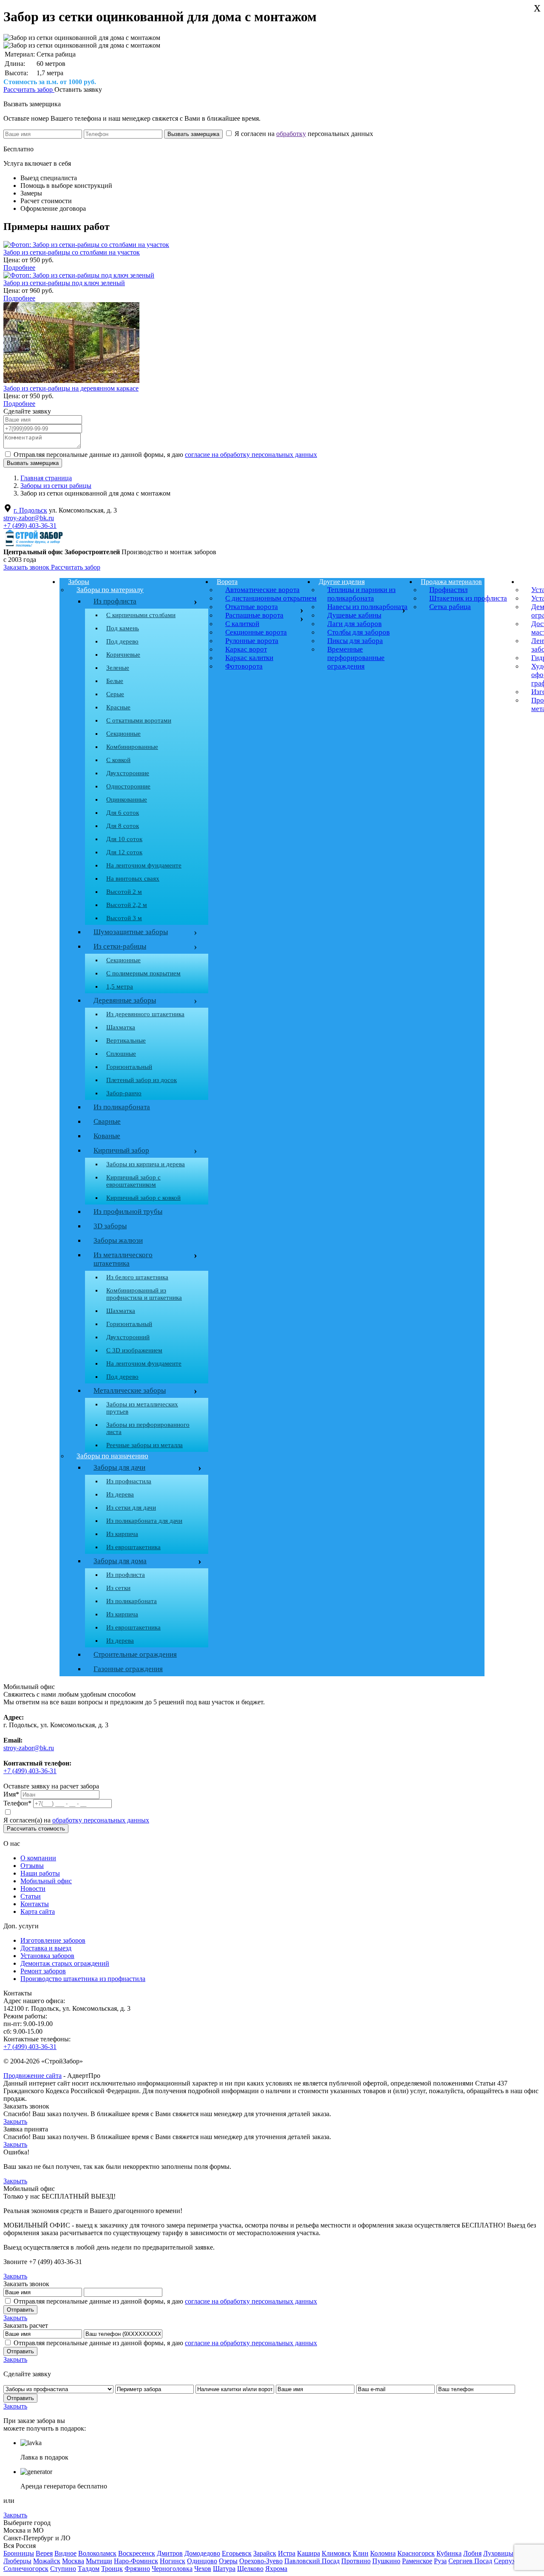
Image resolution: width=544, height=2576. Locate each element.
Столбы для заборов (358, 632)
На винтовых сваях (133, 879)
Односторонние (128, 786)
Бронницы (19, 2553)
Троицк (112, 2569)
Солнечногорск (26, 2569)
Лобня (472, 2553)
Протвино (356, 2561)
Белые (115, 681)
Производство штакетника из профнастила (83, 1979)
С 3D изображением (134, 1350)
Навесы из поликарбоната (367, 607)
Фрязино (137, 2569)
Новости (33, 1889)
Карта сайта (38, 1911)
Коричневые (123, 655)
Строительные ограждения (135, 1654)
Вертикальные (126, 1040)
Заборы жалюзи (118, 1240)
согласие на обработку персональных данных (251, 455)
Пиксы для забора (355, 641)
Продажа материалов (451, 582)
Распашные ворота (254, 615)
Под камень (123, 628)
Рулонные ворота (252, 641)
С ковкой (118, 760)
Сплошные (121, 1054)
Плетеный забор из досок (142, 1080)
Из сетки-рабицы (143, 947)
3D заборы (110, 1226)
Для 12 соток (124, 852)
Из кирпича (122, 1534)
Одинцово (202, 2561)
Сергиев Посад (470, 2561)
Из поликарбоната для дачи (144, 1521)
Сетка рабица (450, 607)
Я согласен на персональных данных (303, 134)
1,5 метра (120, 986)
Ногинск (173, 2561)
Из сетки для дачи (131, 1508)
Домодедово (202, 2553)
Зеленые (118, 668)
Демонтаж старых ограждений (65, 1963)
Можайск (47, 2561)
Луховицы (498, 2553)
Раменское (417, 2561)
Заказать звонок (27, 567)
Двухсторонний (128, 1337)
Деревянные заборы (143, 1001)
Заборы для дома (120, 1561)
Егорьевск (237, 2553)
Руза (440, 2561)
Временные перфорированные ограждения (356, 658)
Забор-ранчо (124, 1093)
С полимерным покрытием (143, 973)
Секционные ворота (256, 632)
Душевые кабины (354, 615)
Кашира (309, 2553)
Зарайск (265, 2553)
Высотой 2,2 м (127, 905)
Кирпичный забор (143, 1151)
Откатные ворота (252, 607)
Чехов (203, 2569)
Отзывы (32, 1866)
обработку (291, 134)
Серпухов (508, 2561)
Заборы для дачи (119, 1467)
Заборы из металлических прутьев (142, 1408)
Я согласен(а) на (76, 1820)
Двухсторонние (128, 773)
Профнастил (448, 590)
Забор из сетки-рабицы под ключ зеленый (64, 283)
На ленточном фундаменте (144, 865)
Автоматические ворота (262, 590)
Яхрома (276, 2569)
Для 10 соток (124, 839)
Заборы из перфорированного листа (148, 1428)
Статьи (31, 1896)
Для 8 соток (123, 826)
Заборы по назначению (112, 1456)
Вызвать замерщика (32, 104)
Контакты (35, 1904)
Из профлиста (115, 601)
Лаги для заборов (354, 624)
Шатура (224, 2569)
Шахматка (121, 1027)
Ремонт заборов (43, 1971)
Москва (73, 2561)
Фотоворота (244, 666)
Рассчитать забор (29, 89)
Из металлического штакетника (123, 1259)
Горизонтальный (129, 1067)
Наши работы (40, 1873)
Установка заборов (47, 1956)
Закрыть (15, 2121)
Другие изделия (342, 582)
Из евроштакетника (133, 1547)
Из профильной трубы (128, 1211)
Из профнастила (129, 1481)
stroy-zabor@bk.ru (29, 518)
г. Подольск (30, 510)
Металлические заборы (130, 1390)
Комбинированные (132, 747)
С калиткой (242, 624)
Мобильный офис (46, 1881)
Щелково (250, 2569)
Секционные (123, 734)
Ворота (227, 582)
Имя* (11, 1794)
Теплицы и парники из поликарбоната (361, 594)
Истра (287, 2553)
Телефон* (17, 1803)
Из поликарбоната (122, 1107)
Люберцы (17, 2561)
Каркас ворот (246, 649)
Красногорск (416, 2553)
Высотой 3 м (124, 918)
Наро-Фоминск (136, 2561)
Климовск (336, 2553)
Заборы (79, 582)
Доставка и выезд (46, 1948)
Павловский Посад (312, 2561)
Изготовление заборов (53, 1940)
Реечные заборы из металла (144, 1445)
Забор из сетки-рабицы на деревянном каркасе (71, 388)
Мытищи (99, 2561)
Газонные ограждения (128, 1669)
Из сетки (118, 1588)
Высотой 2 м (124, 892)
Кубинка (449, 2553)
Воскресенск (137, 2553)
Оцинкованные (127, 799)
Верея (44, 2553)
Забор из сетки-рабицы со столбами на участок (72, 252)
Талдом (89, 2569)
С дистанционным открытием (271, 598)
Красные (118, 707)
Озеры (228, 2561)
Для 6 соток (123, 813)
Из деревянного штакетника (145, 1014)
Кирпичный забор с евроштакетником (133, 1181)
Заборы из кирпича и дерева (146, 1164)
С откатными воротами (139, 720)
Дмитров (170, 2553)
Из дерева (120, 1494)
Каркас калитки (249, 658)
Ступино (63, 2569)
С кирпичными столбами (141, 615)
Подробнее (19, 268)
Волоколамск (97, 2553)
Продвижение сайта (33, 2076)
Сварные (107, 1121)
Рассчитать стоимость (36, 1829)
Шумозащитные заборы (143, 932)
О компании (38, 1858)
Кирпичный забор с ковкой (143, 1198)
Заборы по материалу (110, 590)
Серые (115, 694)
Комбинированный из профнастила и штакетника (144, 1294)
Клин (361, 2553)
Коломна (383, 2553)
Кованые (107, 1136)
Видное (65, 2553)
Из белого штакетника (137, 1277)
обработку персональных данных (101, 1820)
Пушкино (386, 2561)
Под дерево (122, 641)
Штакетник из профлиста (468, 598)
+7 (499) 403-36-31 (30, 526)
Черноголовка (172, 2569)
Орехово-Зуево (261, 2561)
